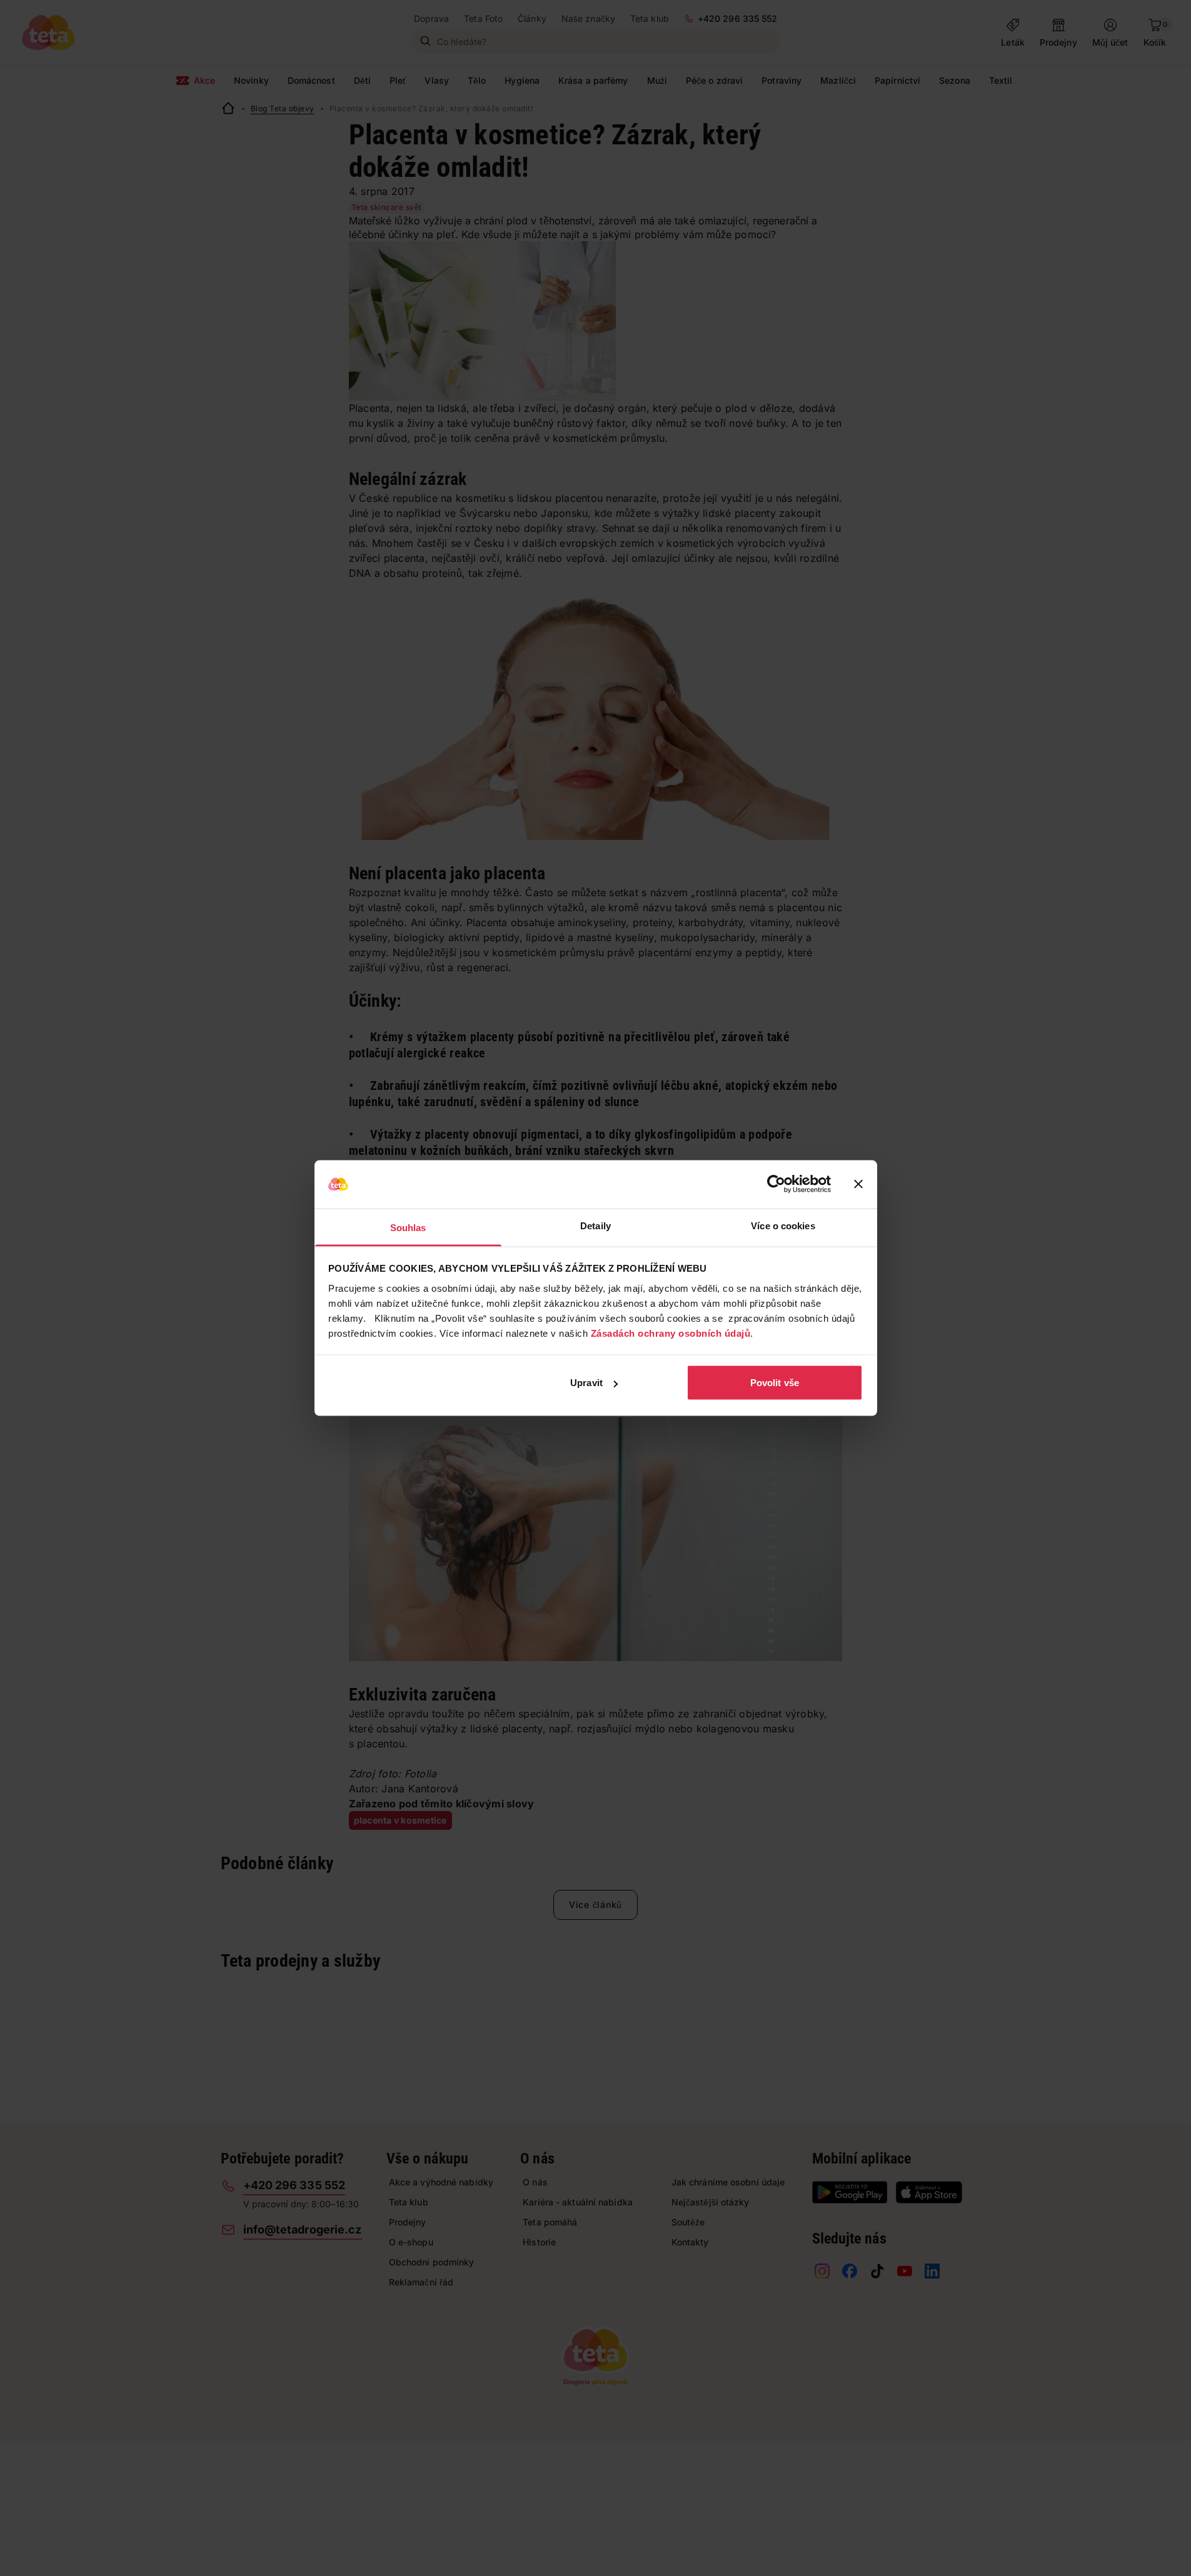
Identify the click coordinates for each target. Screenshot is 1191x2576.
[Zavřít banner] (858, 1184)
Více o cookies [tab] (783, 1225)
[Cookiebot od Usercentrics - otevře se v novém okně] (776, 1184)
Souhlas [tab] (408, 1227)
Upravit (586, 1383)
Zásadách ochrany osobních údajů (671, 1333)
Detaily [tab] (595, 1225)
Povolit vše (775, 1383)
